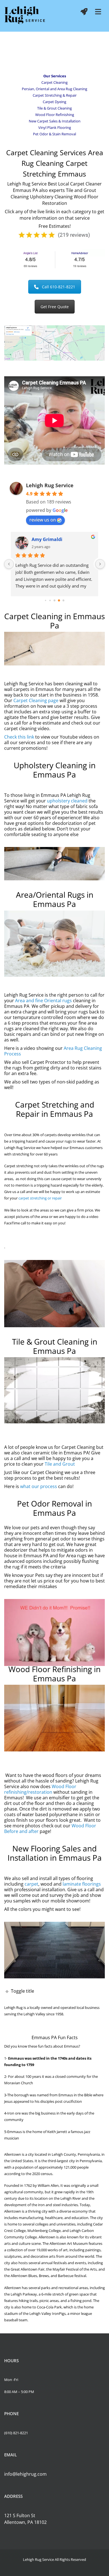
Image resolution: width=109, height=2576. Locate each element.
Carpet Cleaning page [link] (36, 700)
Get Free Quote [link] (55, 307)
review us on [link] (43, 520)
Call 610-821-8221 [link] (59, 287)
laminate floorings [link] (82, 1884)
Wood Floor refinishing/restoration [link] (40, 1789)
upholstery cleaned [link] (67, 801)
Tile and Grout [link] (60, 1464)
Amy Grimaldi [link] (47, 539)
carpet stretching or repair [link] (40, 1198)
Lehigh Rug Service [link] (50, 485)
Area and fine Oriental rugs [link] (43, 1001)
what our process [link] (39, 1486)
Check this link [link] (19, 737)
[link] (25, 16)
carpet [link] (31, 1884)
